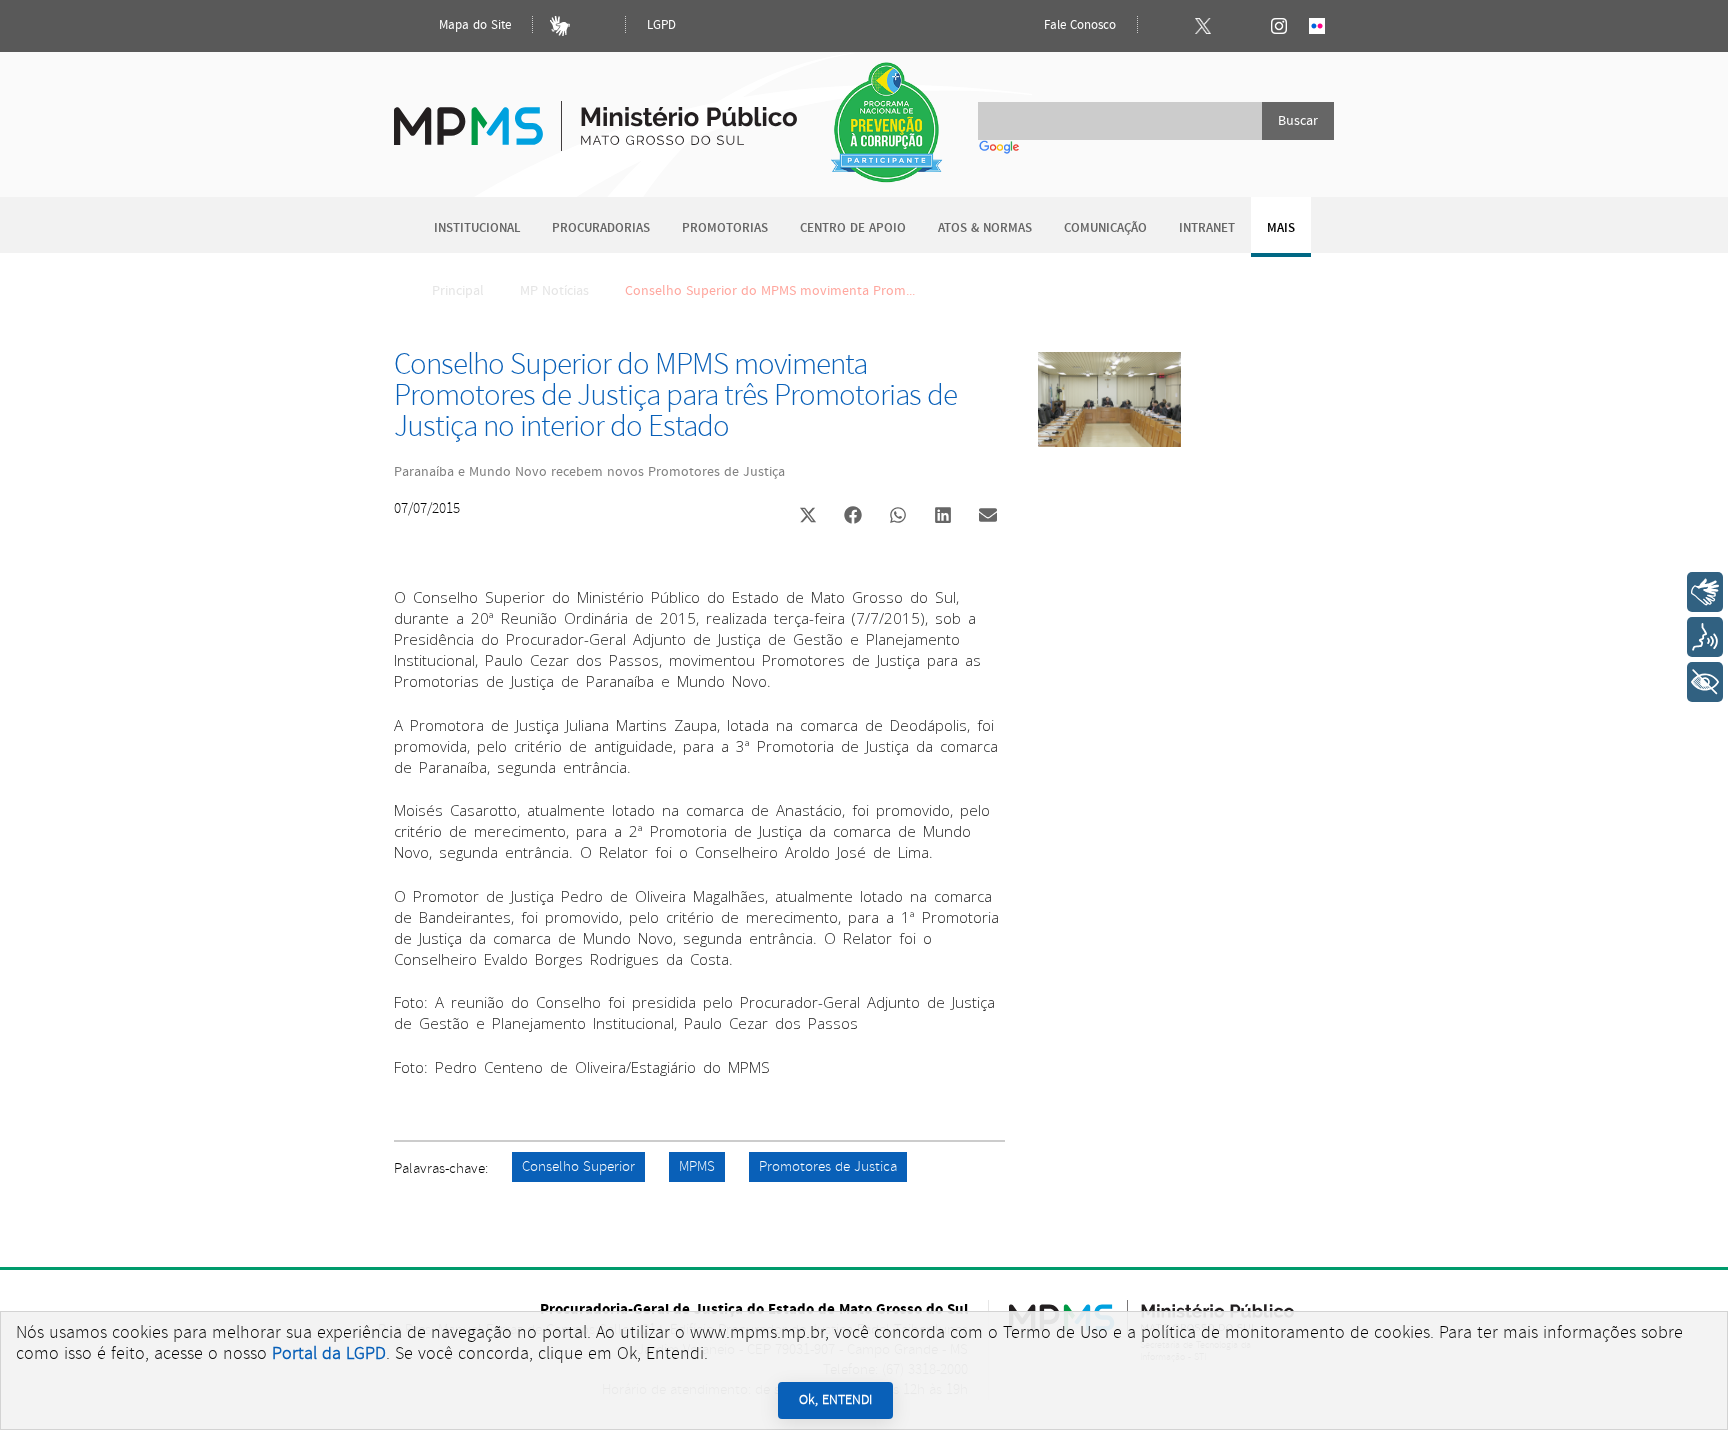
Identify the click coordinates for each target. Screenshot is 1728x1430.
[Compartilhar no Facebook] (853, 517)
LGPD (661, 25)
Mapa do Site (473, 25)
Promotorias (725, 228)
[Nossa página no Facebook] (1165, 26)
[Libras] (560, 26)
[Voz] (1705, 637)
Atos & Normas (985, 228)
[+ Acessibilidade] (1705, 682)
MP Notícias (554, 291)
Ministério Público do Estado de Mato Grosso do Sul (595, 114)
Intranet (1207, 228)
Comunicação (1105, 228)
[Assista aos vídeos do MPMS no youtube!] (1241, 26)
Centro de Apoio (853, 228)
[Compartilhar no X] (808, 517)
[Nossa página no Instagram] (1279, 26)
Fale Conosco (1078, 25)
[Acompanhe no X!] (1203, 26)
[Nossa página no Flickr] (1317, 26)
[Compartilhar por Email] (988, 517)
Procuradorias (601, 228)
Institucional (477, 228)
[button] (807, 517)
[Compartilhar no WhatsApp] (898, 517)
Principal (458, 291)
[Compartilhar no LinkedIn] (943, 517)
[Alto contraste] (598, 26)
